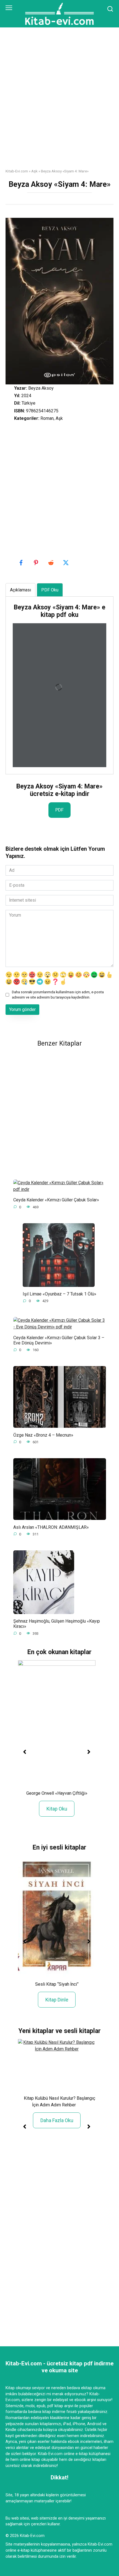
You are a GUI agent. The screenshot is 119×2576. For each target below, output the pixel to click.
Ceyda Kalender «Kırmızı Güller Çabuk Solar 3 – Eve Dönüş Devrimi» (59, 1340)
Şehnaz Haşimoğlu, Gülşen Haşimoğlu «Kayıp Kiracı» (57, 1624)
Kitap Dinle (57, 2000)
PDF (59, 810)
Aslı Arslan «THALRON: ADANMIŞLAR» (51, 1527)
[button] (25, 1752)
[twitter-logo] (66, 563)
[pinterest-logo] (37, 563)
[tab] (20, 590)
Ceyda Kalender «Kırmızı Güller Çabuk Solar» (56, 1200)
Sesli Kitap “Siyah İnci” (57, 1984)
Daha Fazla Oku (57, 2120)
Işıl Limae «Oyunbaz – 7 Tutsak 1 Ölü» (59, 1294)
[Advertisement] (59, 102)
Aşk (34, 171)
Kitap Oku (57, 1809)
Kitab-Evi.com (17, 171)
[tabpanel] (59, 685)
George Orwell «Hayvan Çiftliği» (57, 1793)
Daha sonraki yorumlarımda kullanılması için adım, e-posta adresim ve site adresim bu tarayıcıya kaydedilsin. (58, 995)
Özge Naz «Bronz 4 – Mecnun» (43, 1435)
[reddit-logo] (51, 563)
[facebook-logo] (22, 563)
